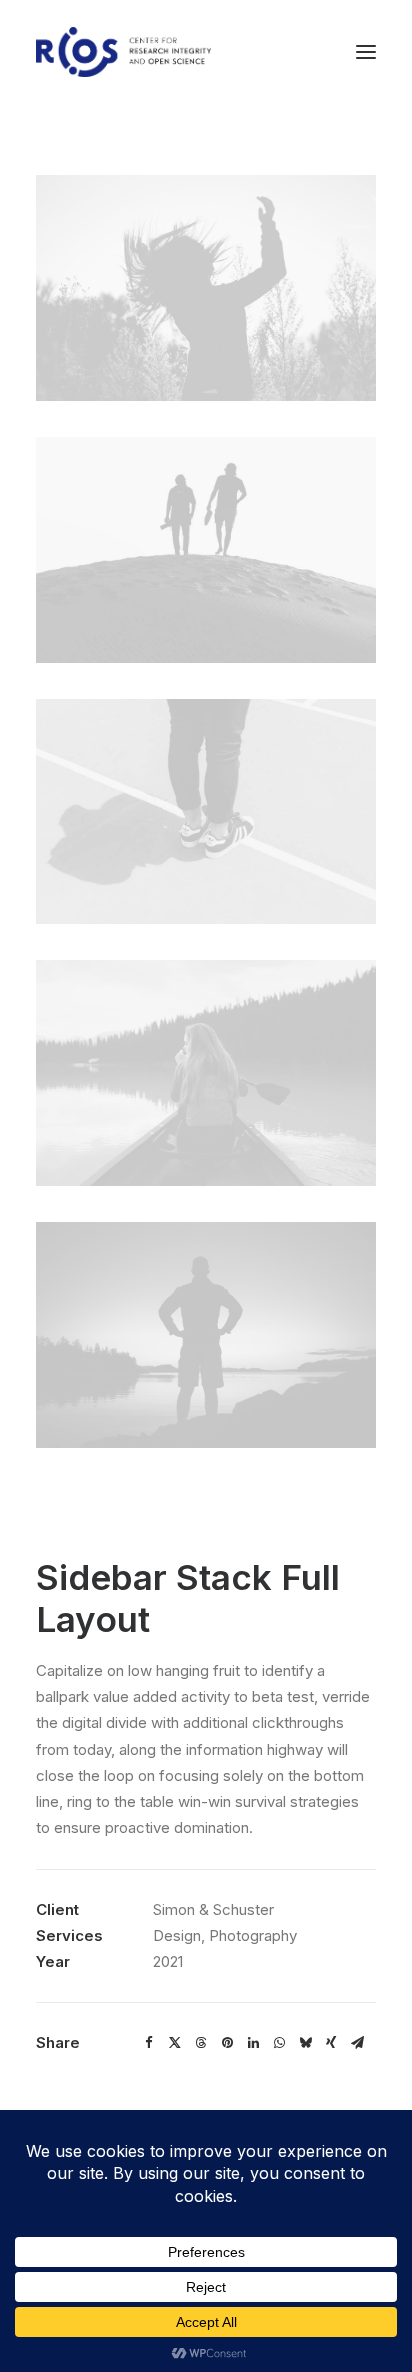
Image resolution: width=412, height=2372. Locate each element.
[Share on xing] (331, 2043)
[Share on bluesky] (305, 2043)
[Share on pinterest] (227, 2043)
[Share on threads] (201, 2043)
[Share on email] (357, 2043)
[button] (366, 52)
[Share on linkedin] (253, 2043)
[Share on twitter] (175, 2043)
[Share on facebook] (149, 2043)
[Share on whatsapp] (279, 2043)
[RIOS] (123, 52)
